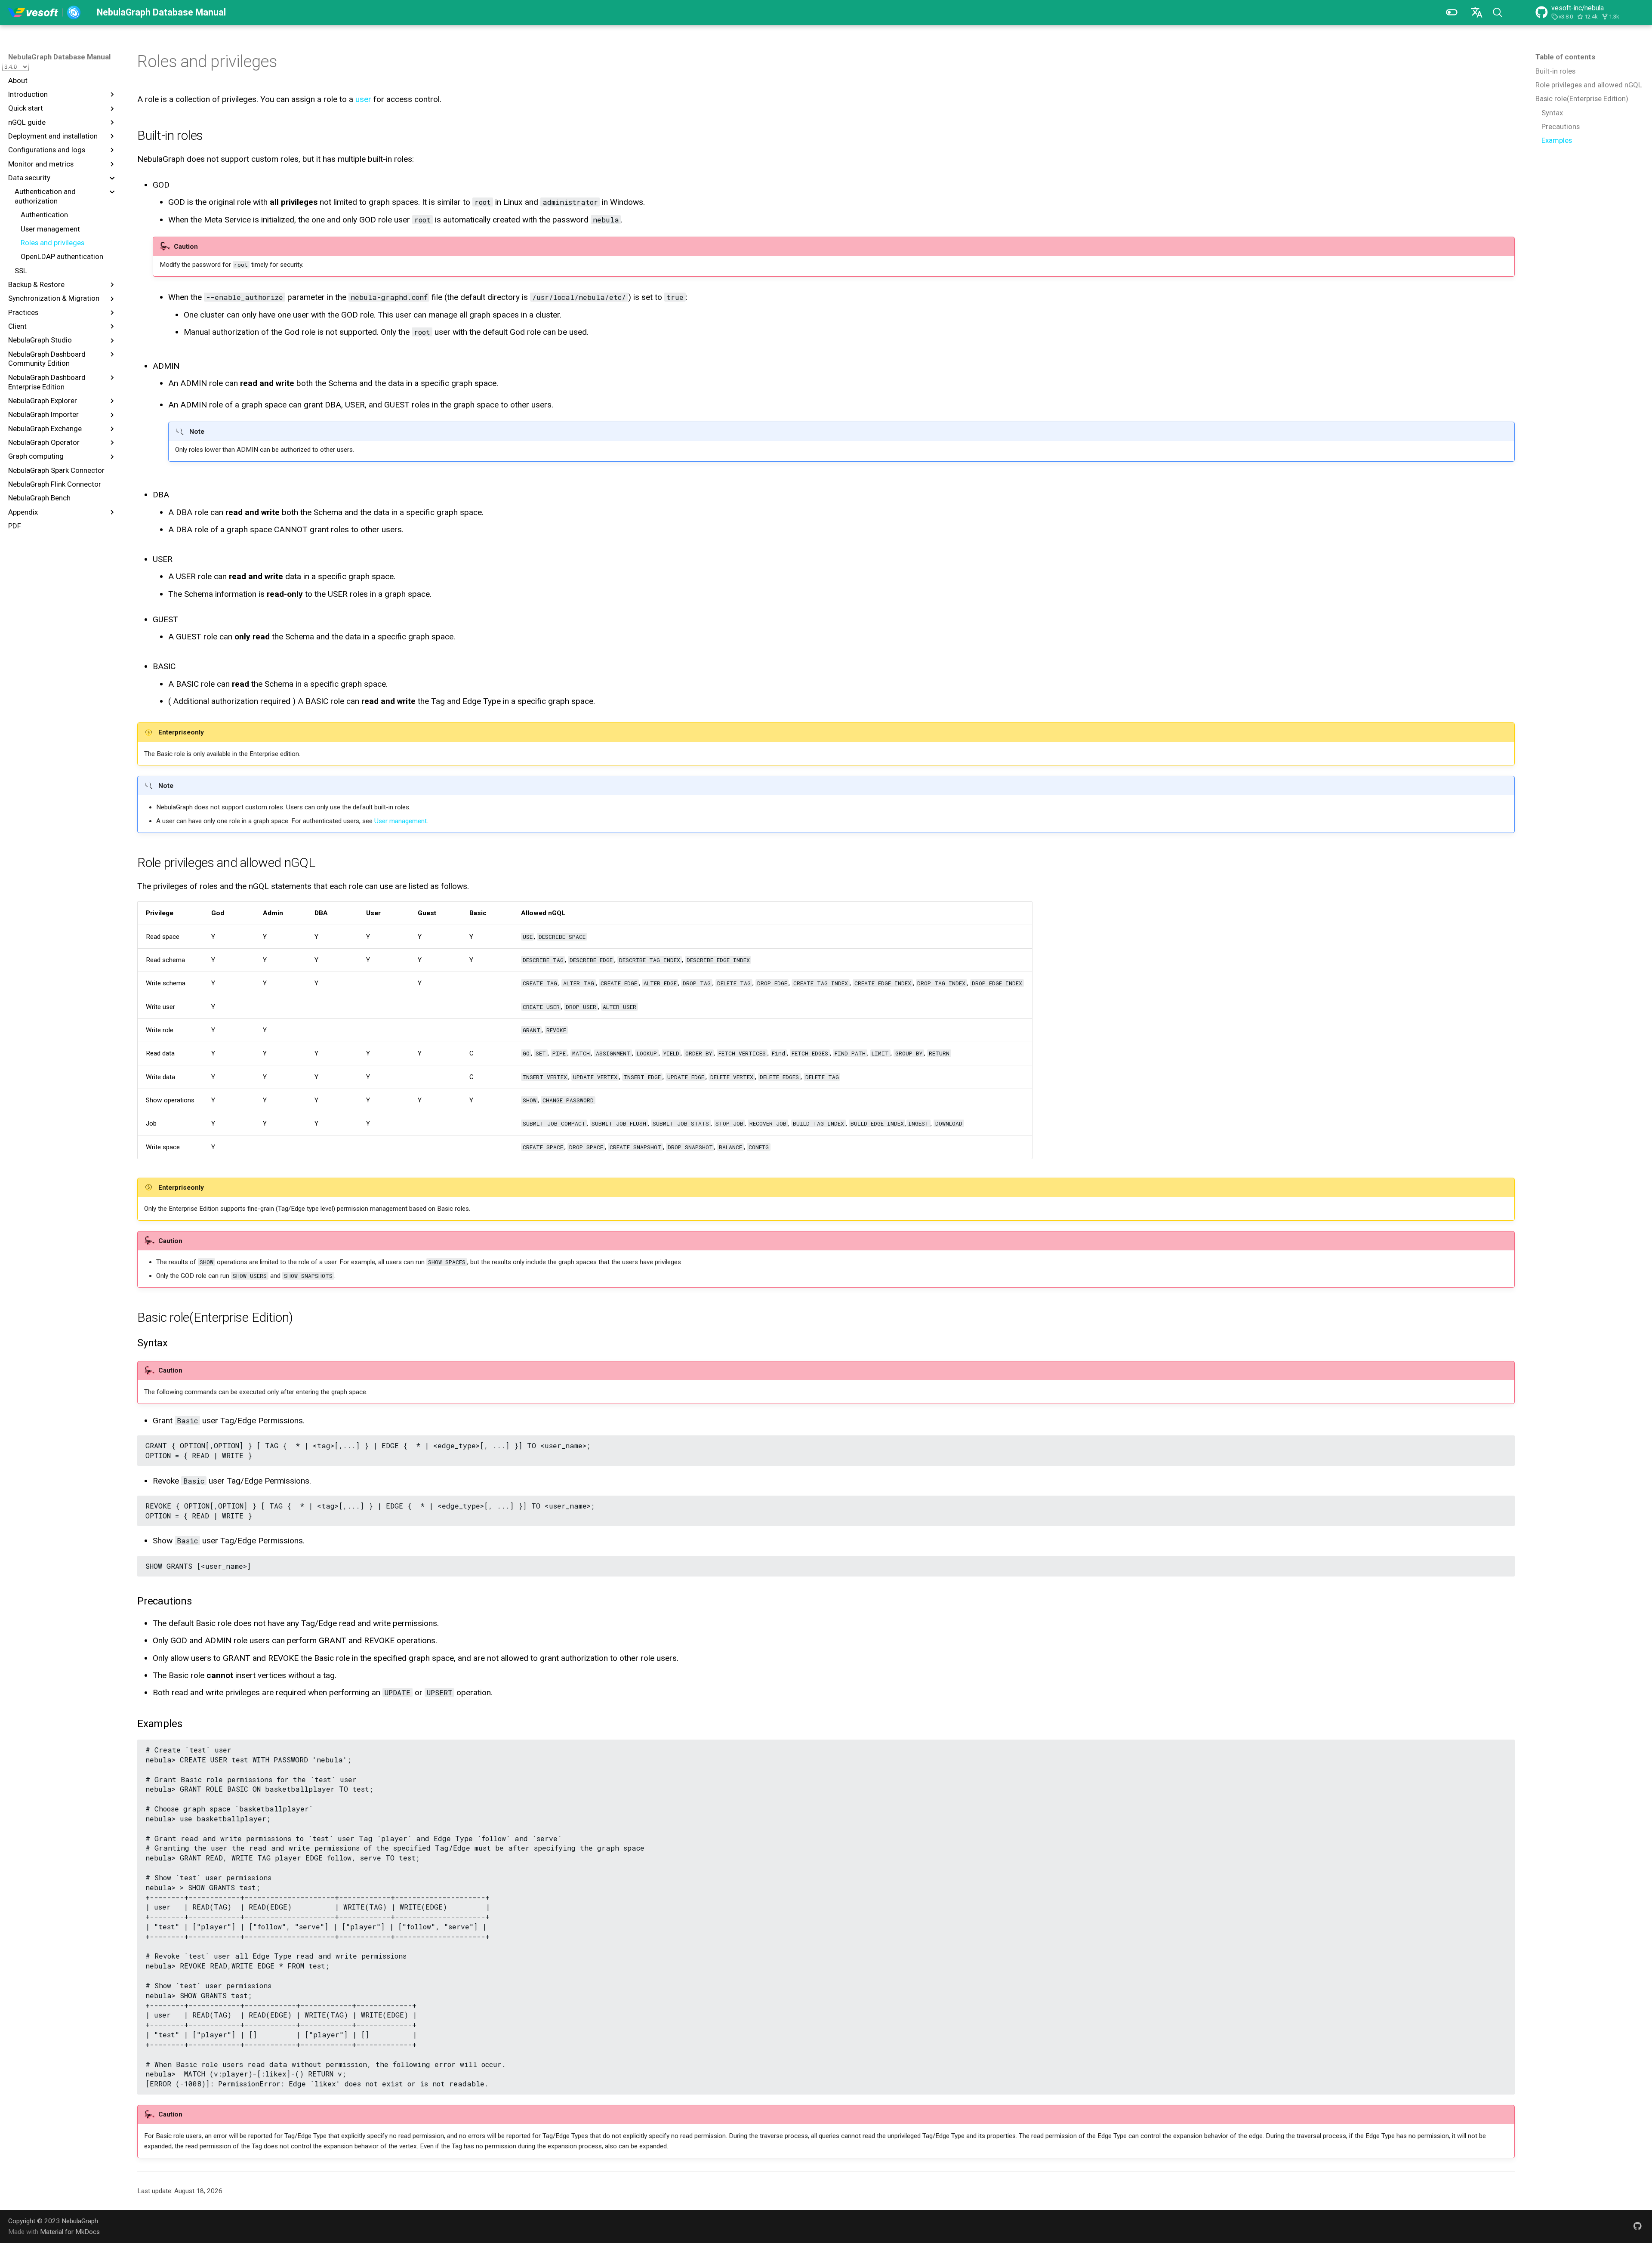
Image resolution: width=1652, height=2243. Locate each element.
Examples (1557, 140)
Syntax (1552, 113)
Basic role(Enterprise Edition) (1582, 99)
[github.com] (1637, 2226)
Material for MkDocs (70, 2232)
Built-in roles (1555, 71)
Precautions (1561, 126)
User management (401, 821)
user (363, 99)
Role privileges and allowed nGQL (1589, 85)
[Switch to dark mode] (1452, 12)
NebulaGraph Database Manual (59, 57)
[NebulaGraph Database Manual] (45, 12)
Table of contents (1565, 57)
